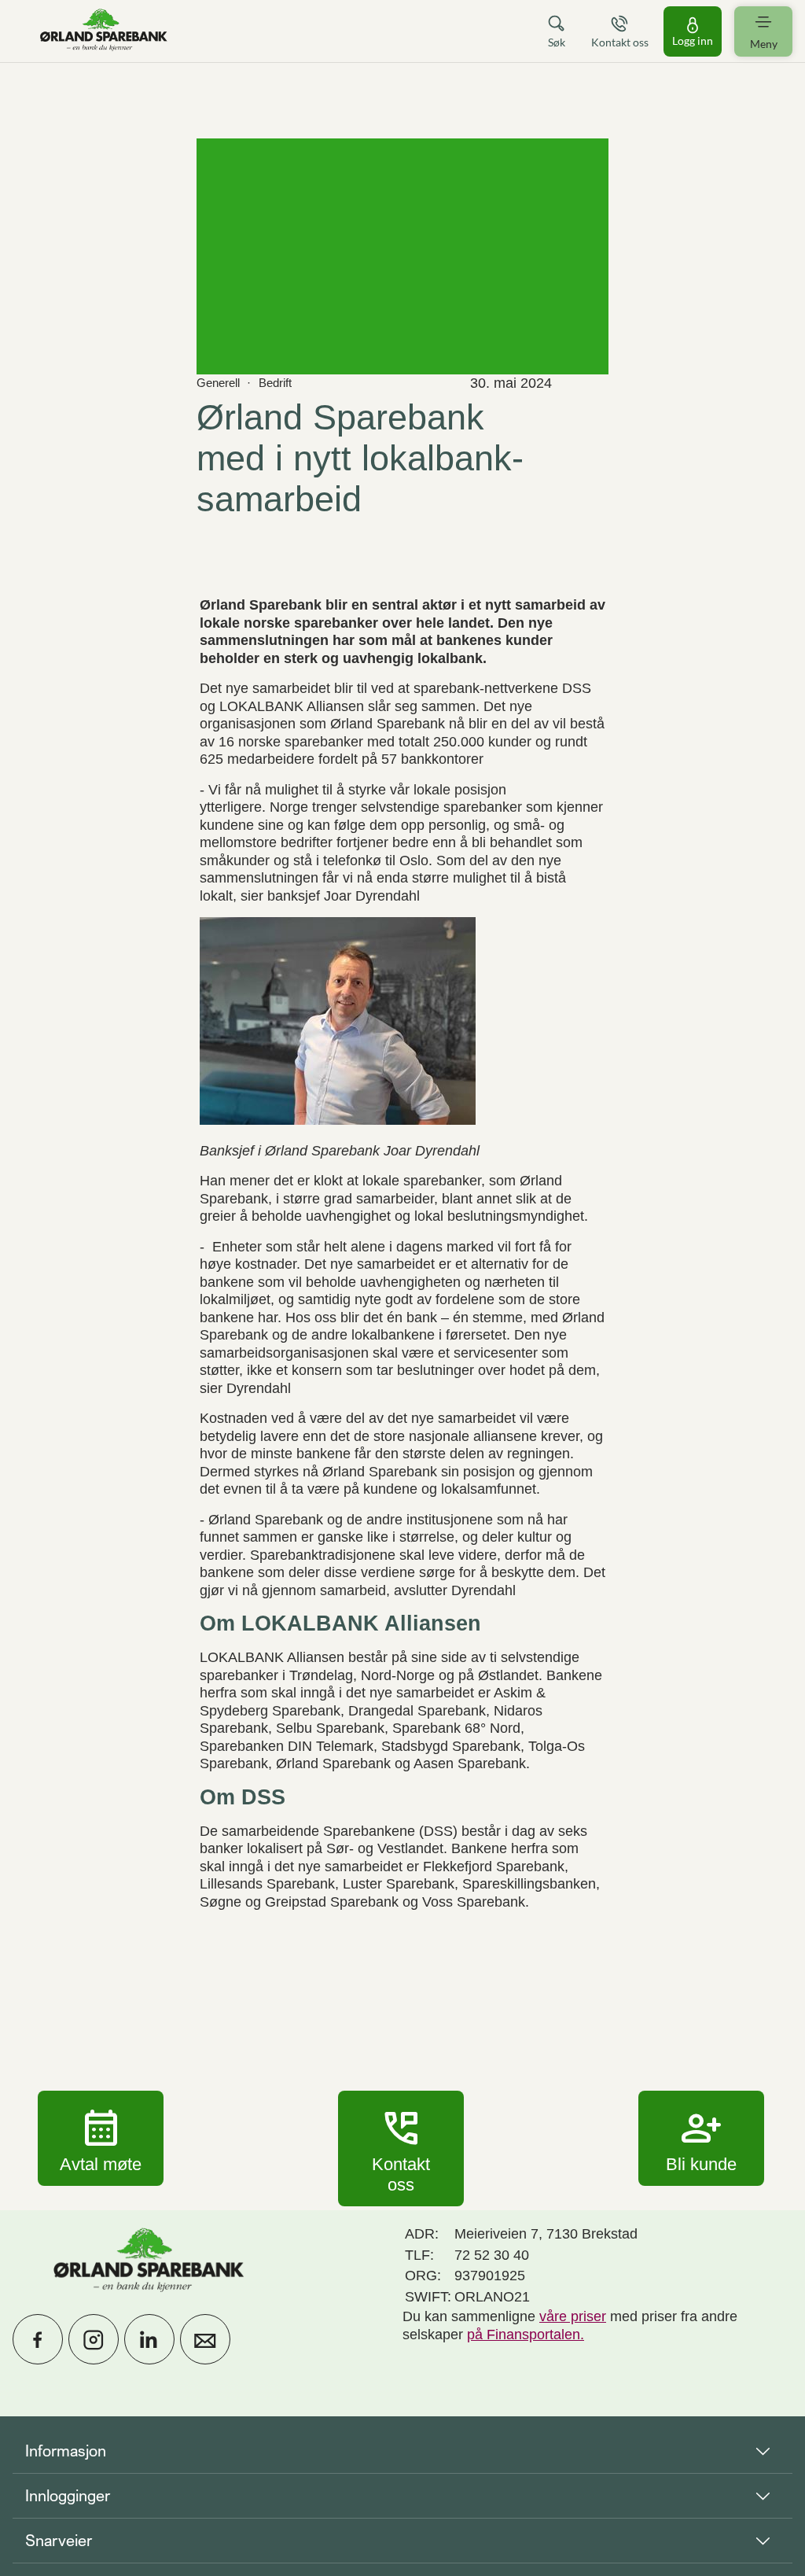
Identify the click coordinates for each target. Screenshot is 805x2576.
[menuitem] (104, 31)
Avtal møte (101, 2138)
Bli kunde (701, 2138)
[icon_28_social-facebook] (38, 2339)
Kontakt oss (401, 2148)
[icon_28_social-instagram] (94, 2339)
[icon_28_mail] (205, 2339)
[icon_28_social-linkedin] (149, 2339)
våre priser (573, 2316)
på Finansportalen (524, 2335)
